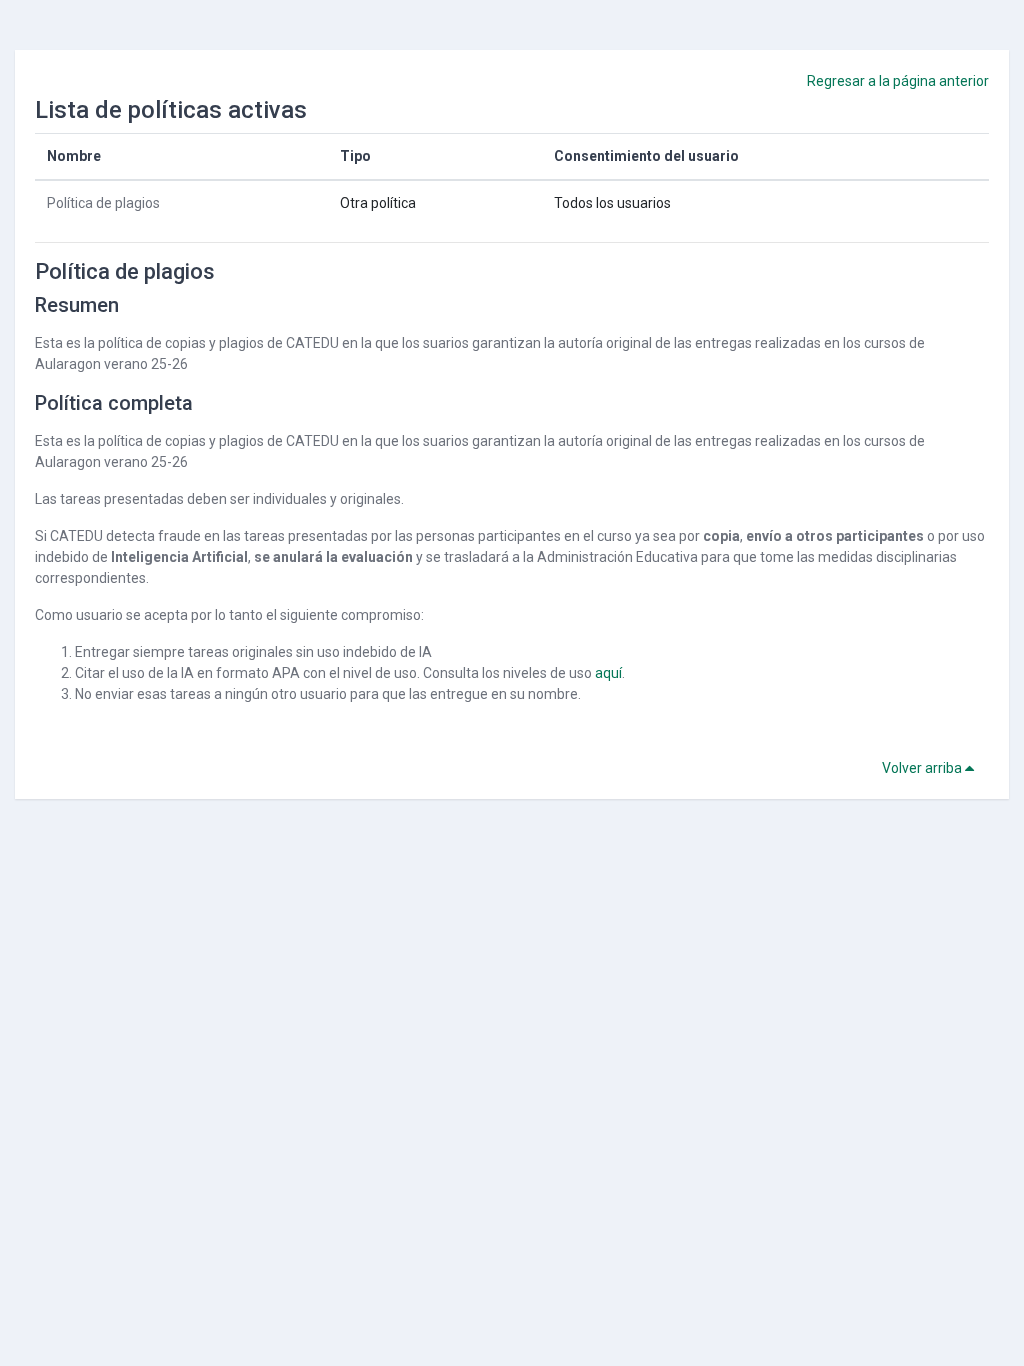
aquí (608, 673)
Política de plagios (103, 203)
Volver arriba (923, 768)
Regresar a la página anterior (898, 81)
